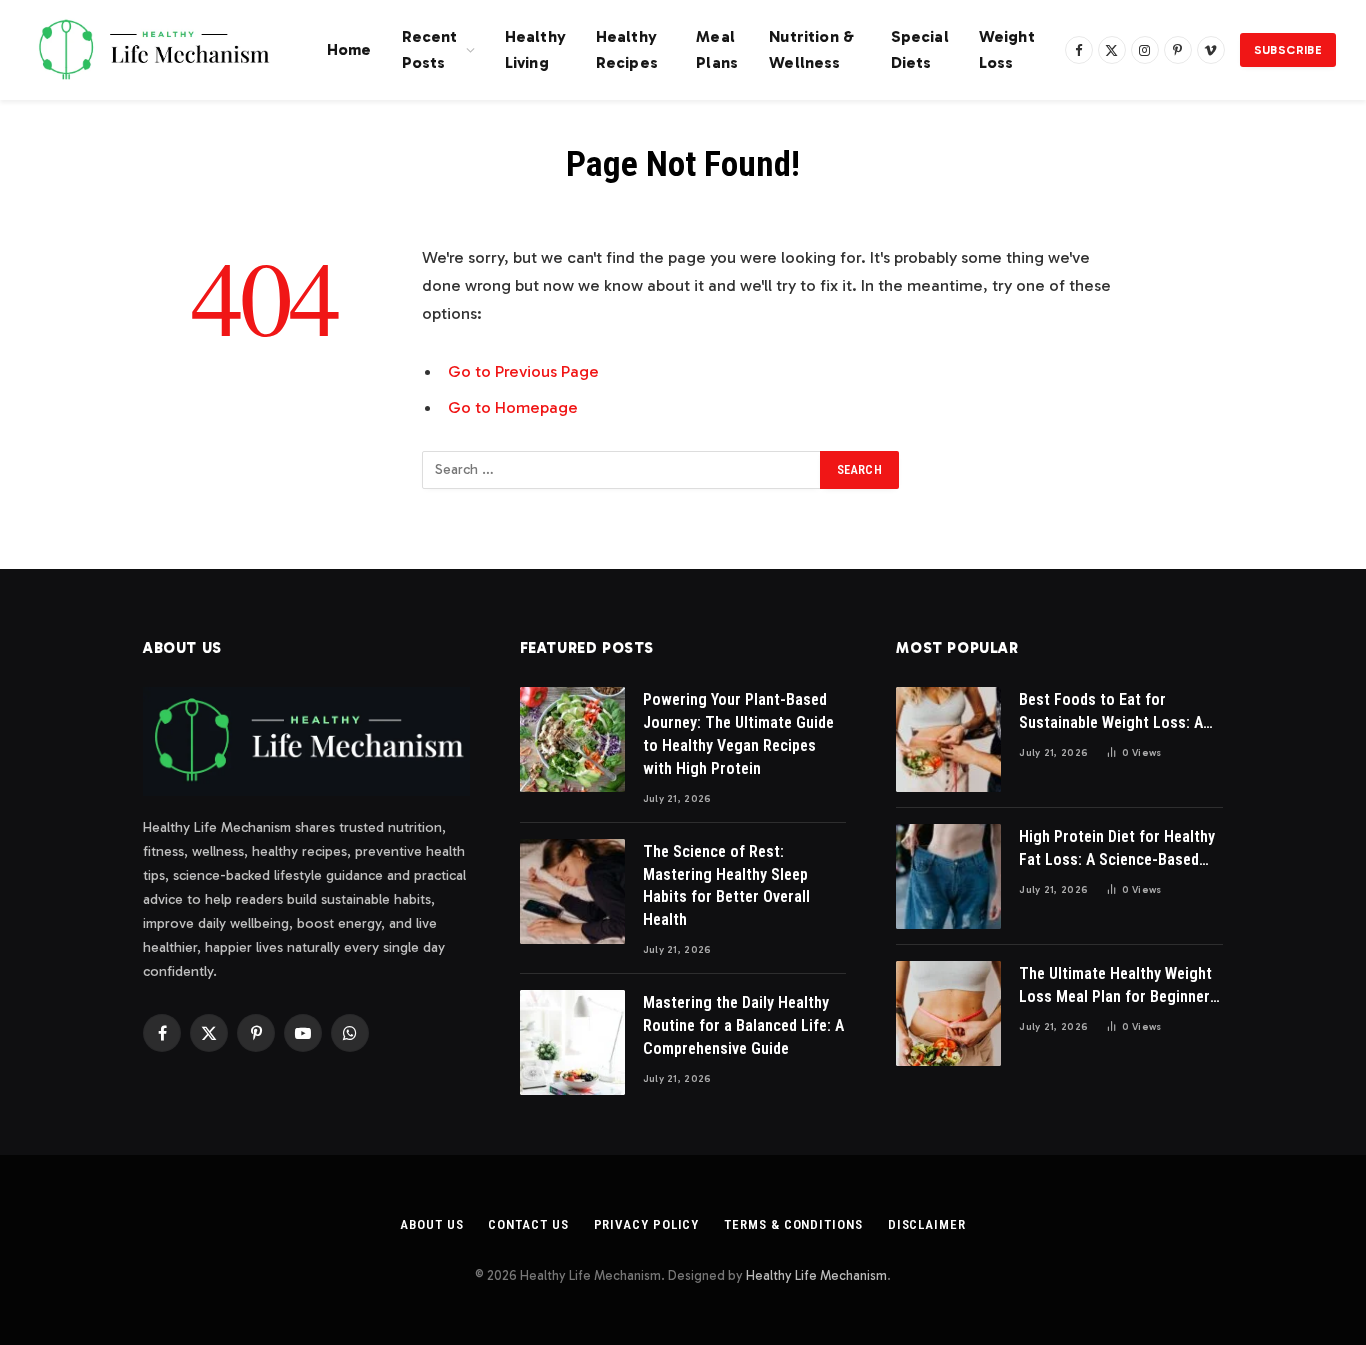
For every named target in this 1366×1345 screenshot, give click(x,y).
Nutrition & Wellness (811, 49)
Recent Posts (430, 49)
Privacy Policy (647, 1224)
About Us (431, 1224)
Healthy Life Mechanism (816, 1275)
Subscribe (1288, 50)
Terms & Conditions (793, 1224)
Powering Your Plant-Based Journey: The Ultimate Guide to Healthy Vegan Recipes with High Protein (738, 734)
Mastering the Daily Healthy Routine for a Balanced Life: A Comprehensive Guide (743, 1025)
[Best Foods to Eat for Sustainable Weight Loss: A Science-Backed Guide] (948, 739)
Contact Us (528, 1224)
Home (349, 49)
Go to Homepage (513, 407)
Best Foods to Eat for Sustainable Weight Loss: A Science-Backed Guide (1111, 712)
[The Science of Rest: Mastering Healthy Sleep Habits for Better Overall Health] (572, 891)
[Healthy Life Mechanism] (153, 50)
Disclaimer (927, 1224)
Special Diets (920, 49)
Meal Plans (717, 49)
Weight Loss (1007, 49)
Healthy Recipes (627, 49)
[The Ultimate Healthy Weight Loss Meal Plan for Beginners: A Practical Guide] (948, 1013)
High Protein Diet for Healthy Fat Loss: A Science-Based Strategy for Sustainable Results (1117, 849)
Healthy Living (535, 49)
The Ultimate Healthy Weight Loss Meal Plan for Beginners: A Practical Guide (1120, 986)
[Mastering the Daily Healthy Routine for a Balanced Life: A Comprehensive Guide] (572, 1042)
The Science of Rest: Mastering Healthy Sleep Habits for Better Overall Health (726, 886)
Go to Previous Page (523, 371)
